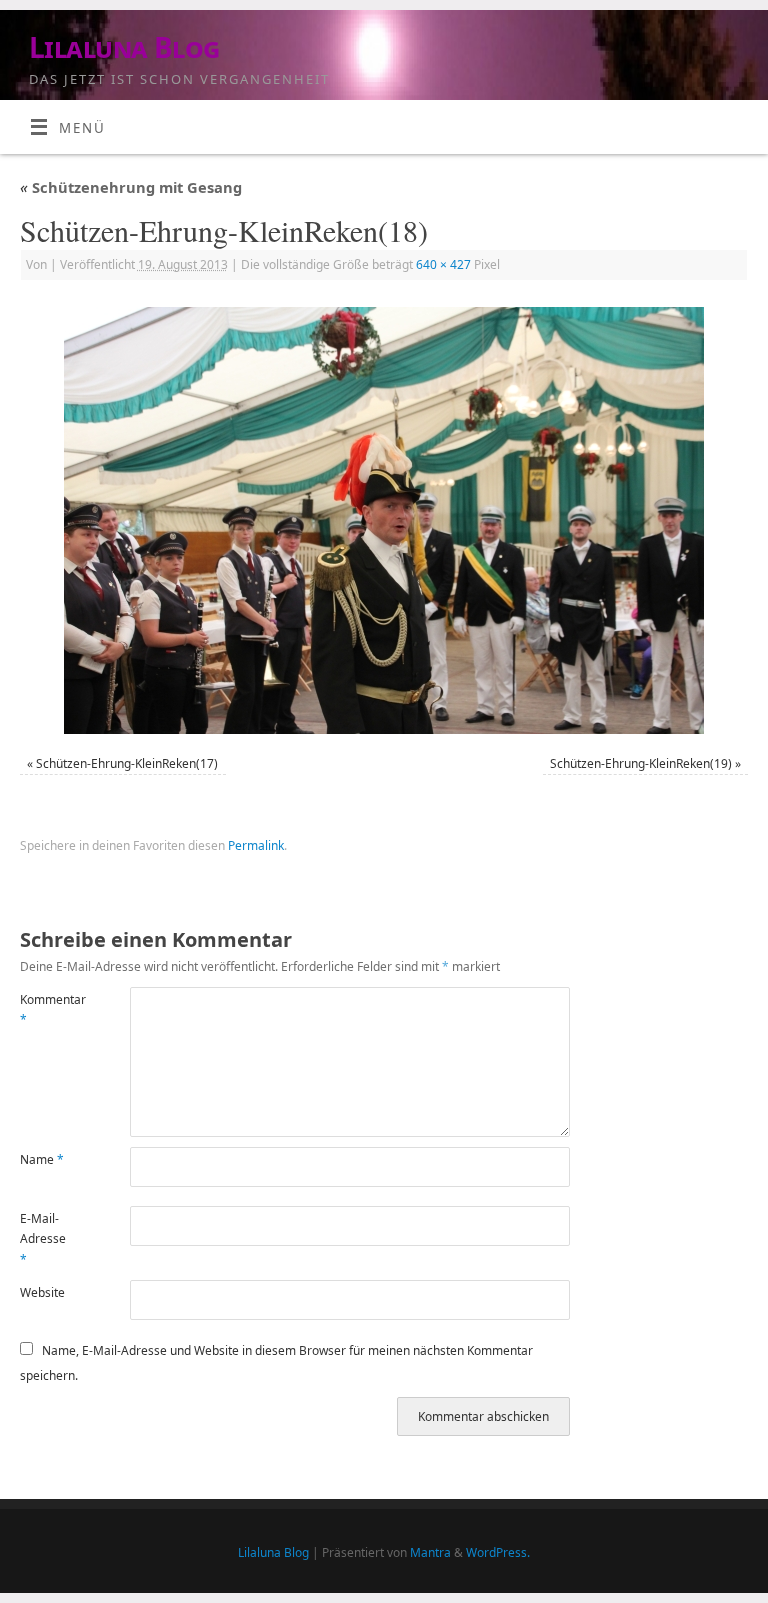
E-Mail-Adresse (43, 1239)
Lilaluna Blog (124, 47)
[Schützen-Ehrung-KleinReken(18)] (384, 520)
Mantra (430, 1552)
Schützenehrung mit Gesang (131, 187)
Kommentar (47, 1009)
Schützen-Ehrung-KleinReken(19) (641, 763)
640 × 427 (443, 264)
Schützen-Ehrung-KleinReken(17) (127, 763)
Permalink (256, 845)
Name (42, 1159)
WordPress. (498, 1552)
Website (42, 1292)
